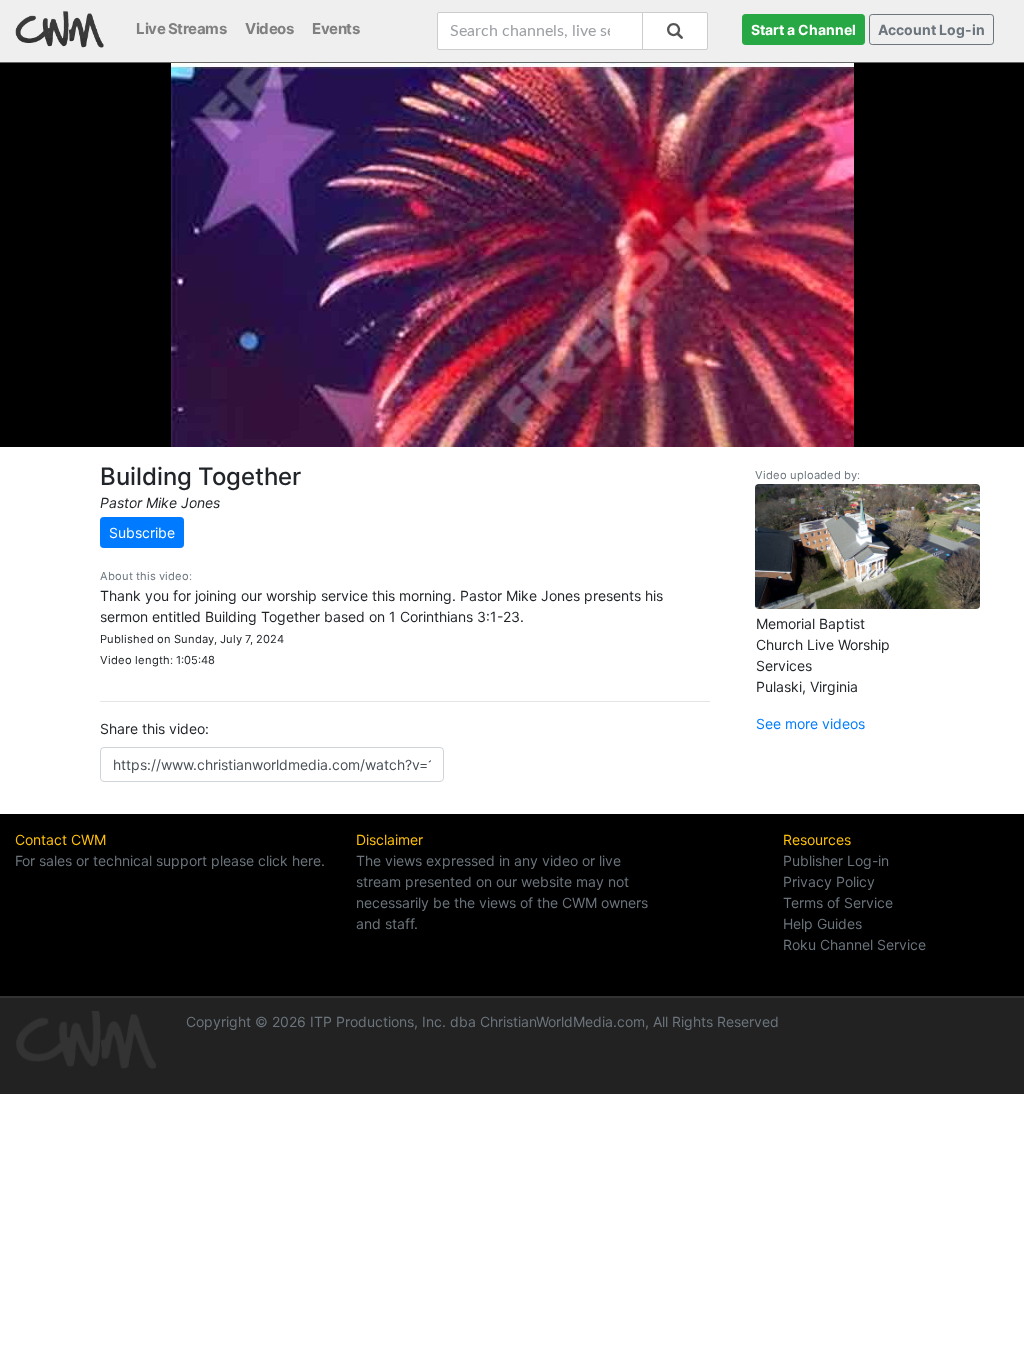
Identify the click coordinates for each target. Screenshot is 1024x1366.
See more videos (810, 723)
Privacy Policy (829, 881)
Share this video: (154, 728)
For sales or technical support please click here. (170, 860)
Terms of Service (838, 902)
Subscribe (142, 532)
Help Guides (822, 923)
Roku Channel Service (854, 944)
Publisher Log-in (836, 860)
